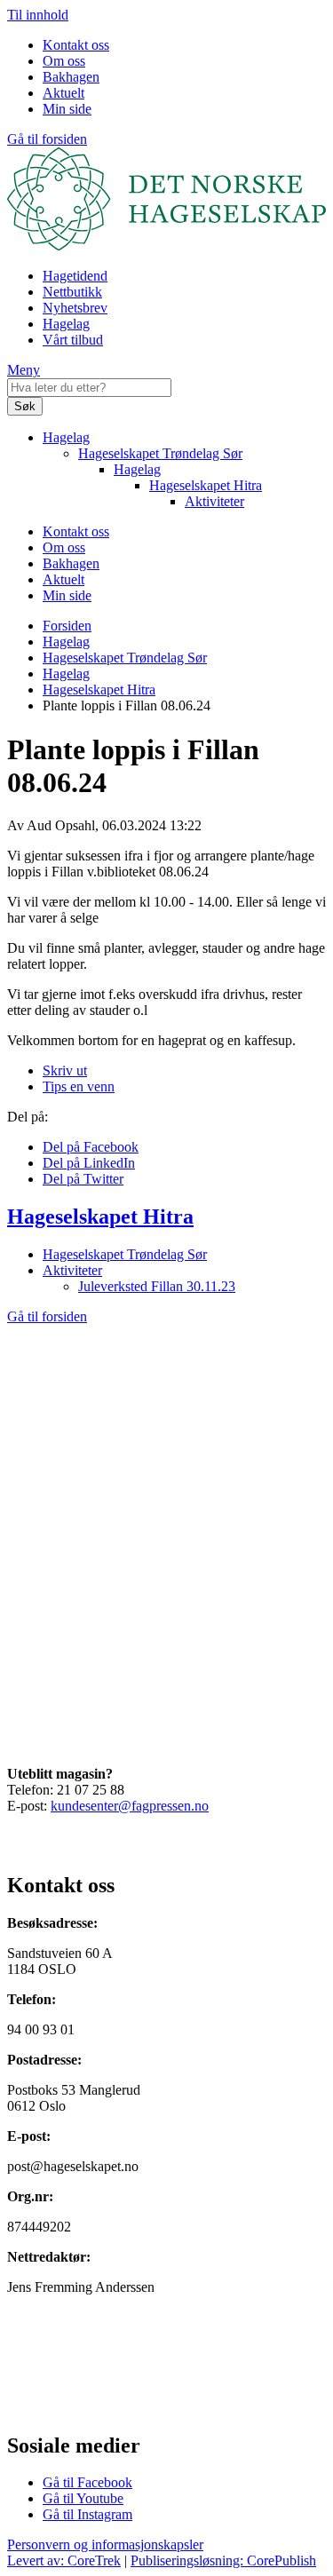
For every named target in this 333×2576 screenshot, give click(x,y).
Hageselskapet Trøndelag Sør (160, 453)
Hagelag (66, 324)
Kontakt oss (76, 45)
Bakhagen (71, 77)
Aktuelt (63, 93)
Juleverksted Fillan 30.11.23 (157, 1286)
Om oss (64, 61)
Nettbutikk (72, 292)
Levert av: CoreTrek (64, 2560)
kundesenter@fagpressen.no (130, 1806)
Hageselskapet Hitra (206, 485)
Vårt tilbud (73, 340)
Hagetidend (75, 276)
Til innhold (38, 15)
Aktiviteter (214, 501)
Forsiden (67, 626)
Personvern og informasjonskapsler (105, 2544)
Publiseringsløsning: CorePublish (223, 2560)
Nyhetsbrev (75, 308)
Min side (67, 109)
